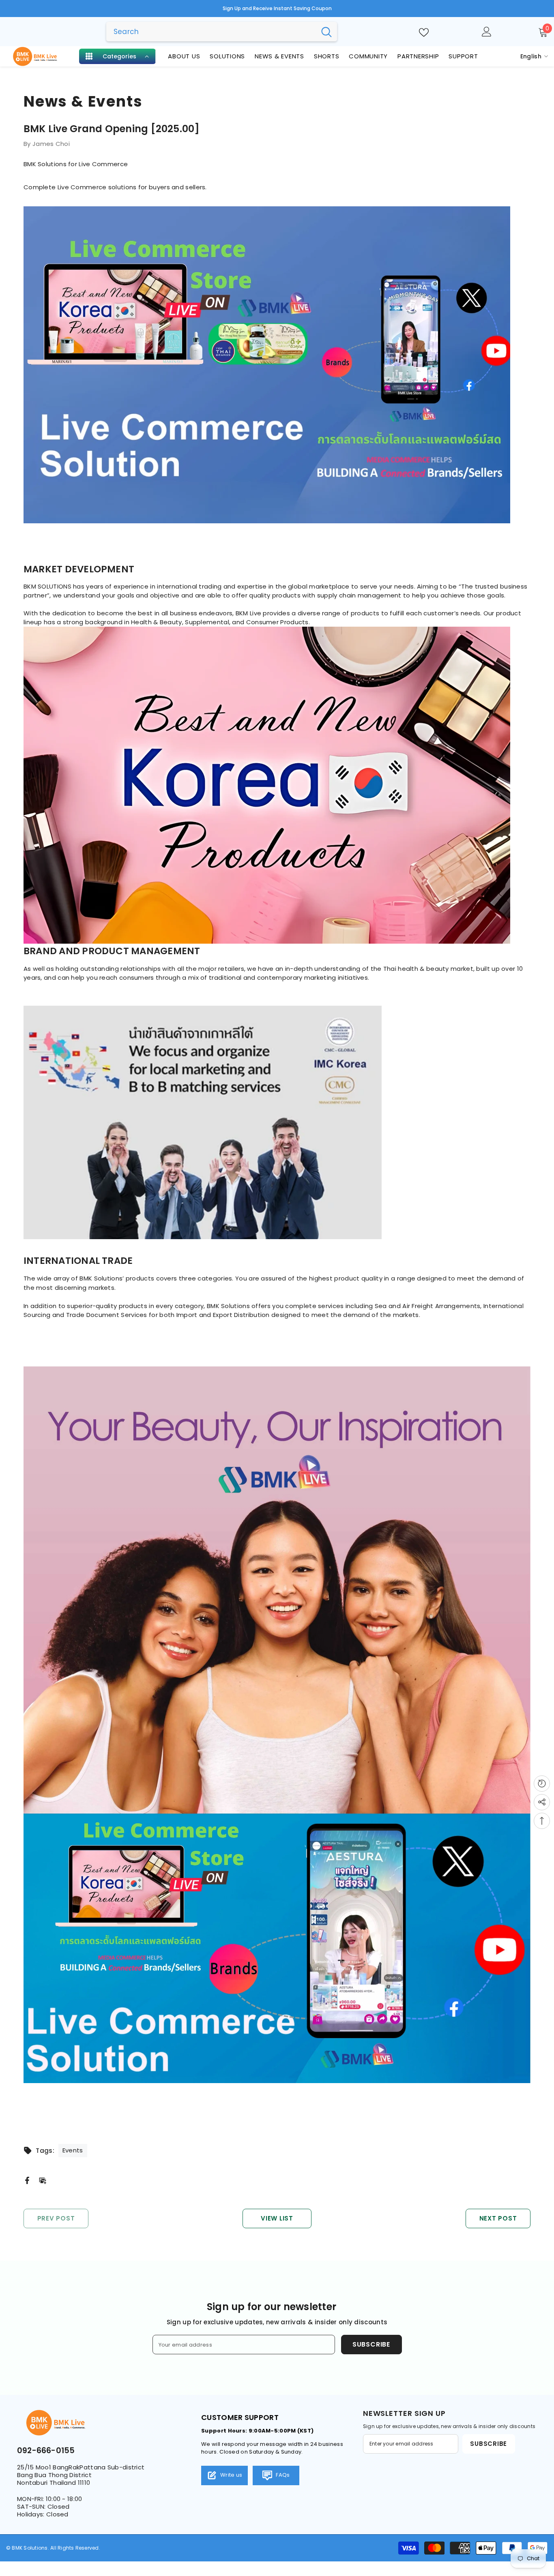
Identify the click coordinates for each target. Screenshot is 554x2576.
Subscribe (371, 2344)
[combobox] (211, 32)
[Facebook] (27, 2180)
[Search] (222, 32)
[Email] (43, 2180)
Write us (231, 2475)
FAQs (282, 2475)
